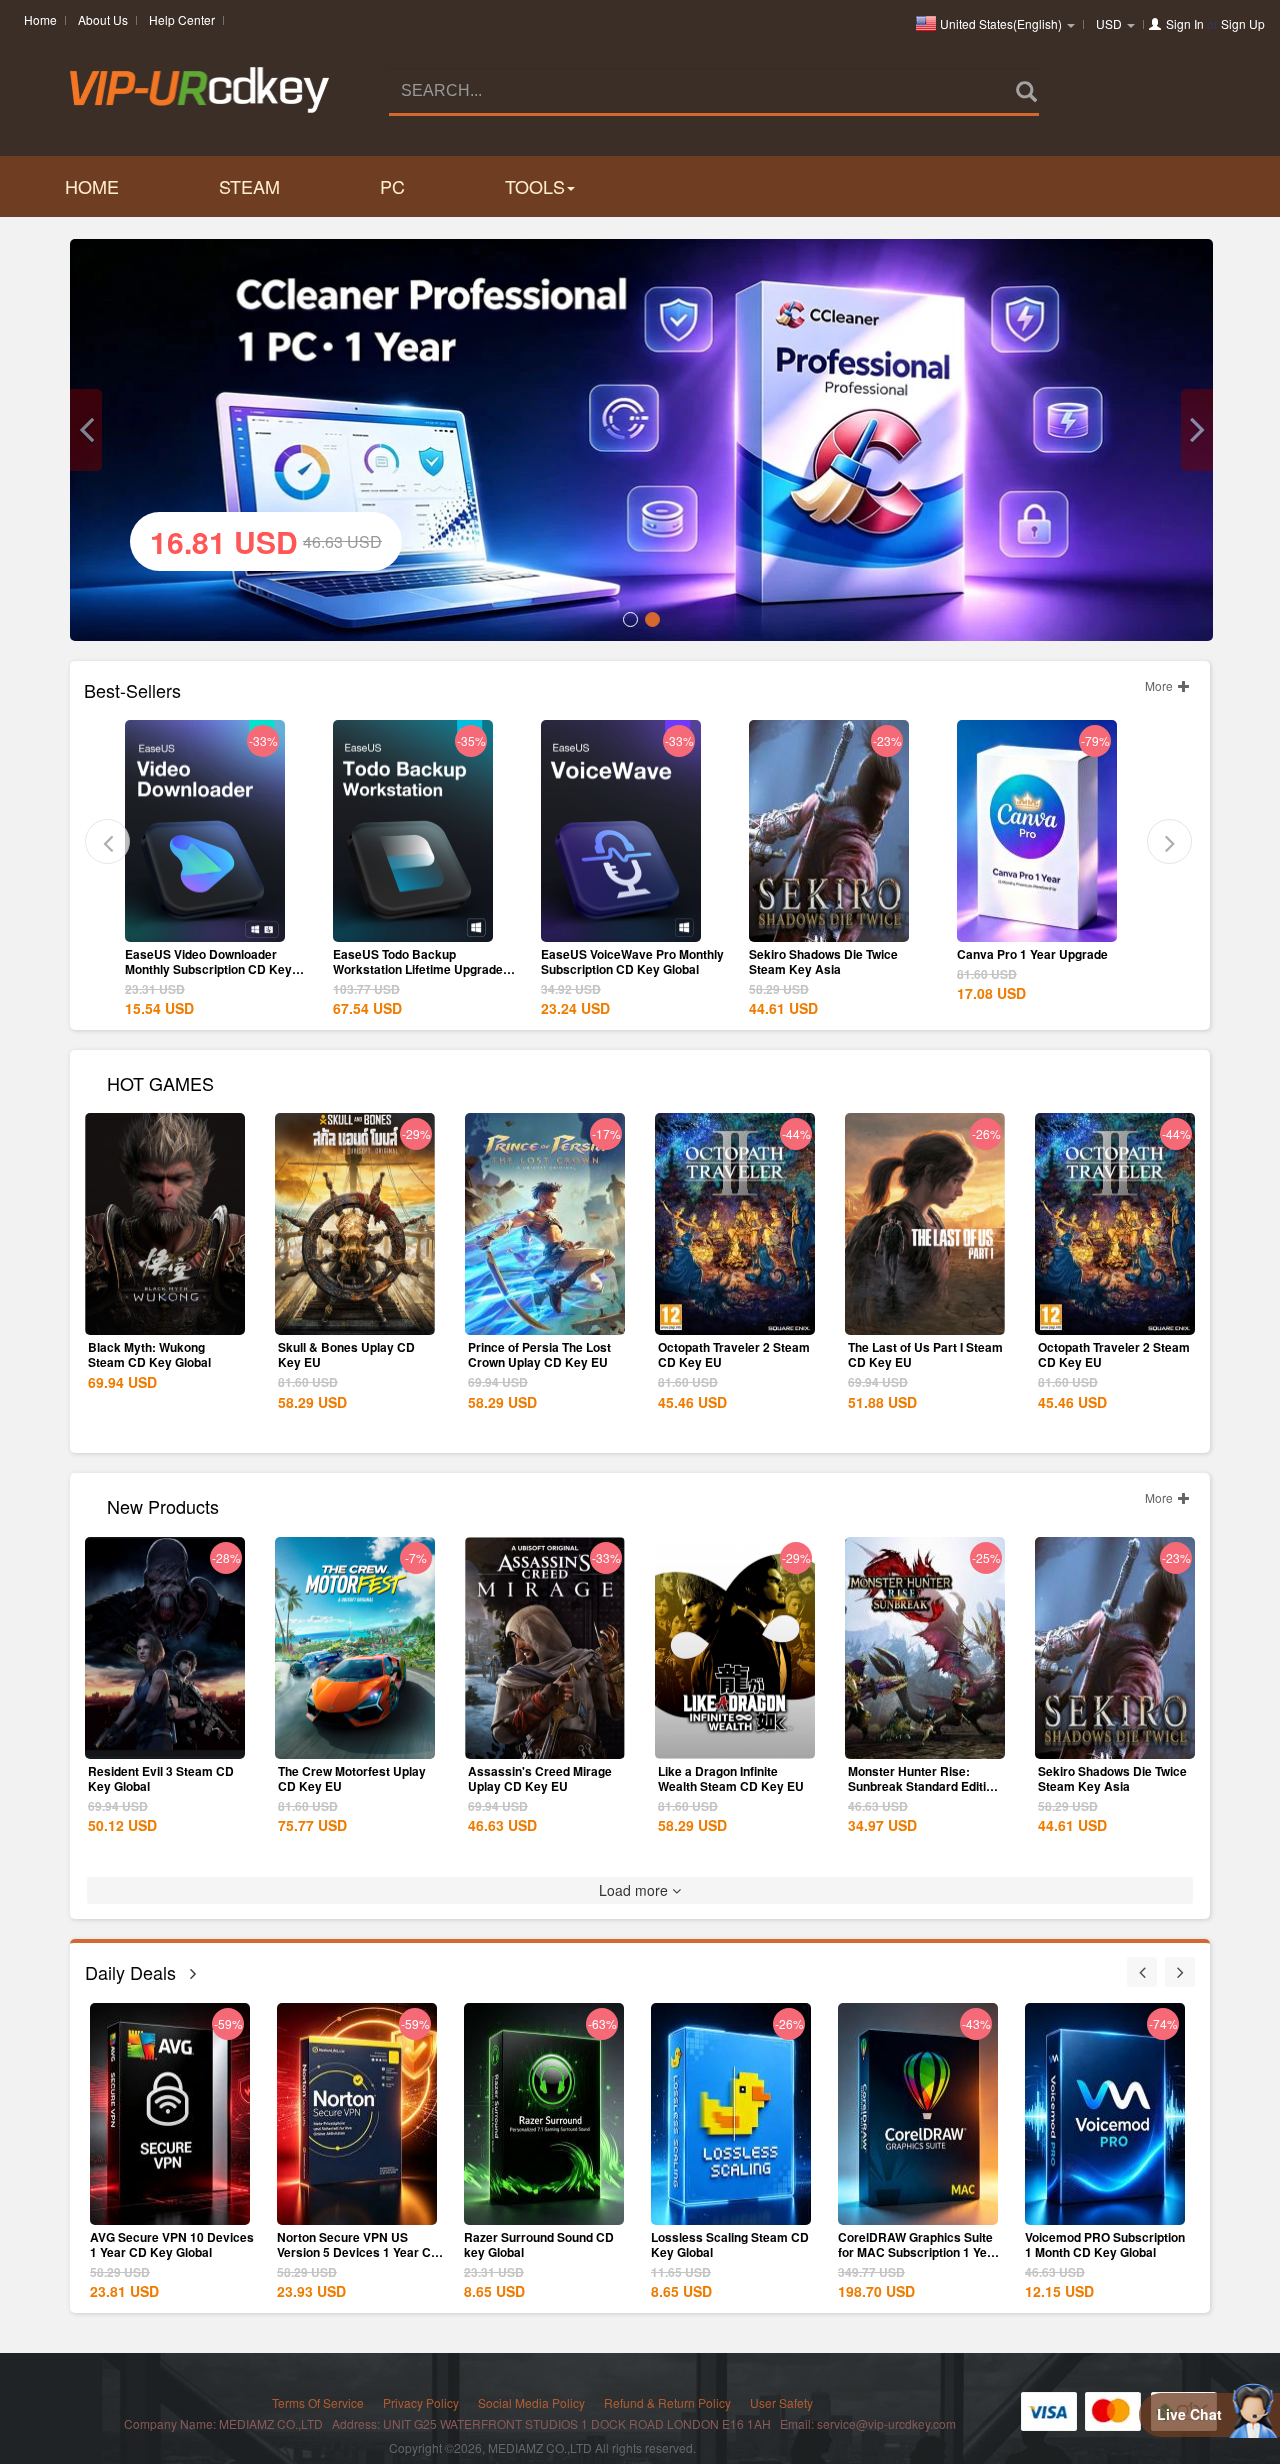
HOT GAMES (160, 1081)
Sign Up (1243, 23)
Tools (535, 186)
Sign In (1185, 23)
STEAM (249, 186)
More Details (205, 925)
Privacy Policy (421, 2402)
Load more (635, 1890)
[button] (86, 430)
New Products (163, 1504)
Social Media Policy (531, 2402)
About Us (103, 19)
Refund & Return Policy (667, 2402)
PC (392, 186)
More (1160, 685)
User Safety (781, 2402)
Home (40, 19)
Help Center (182, 19)
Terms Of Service (318, 2402)
